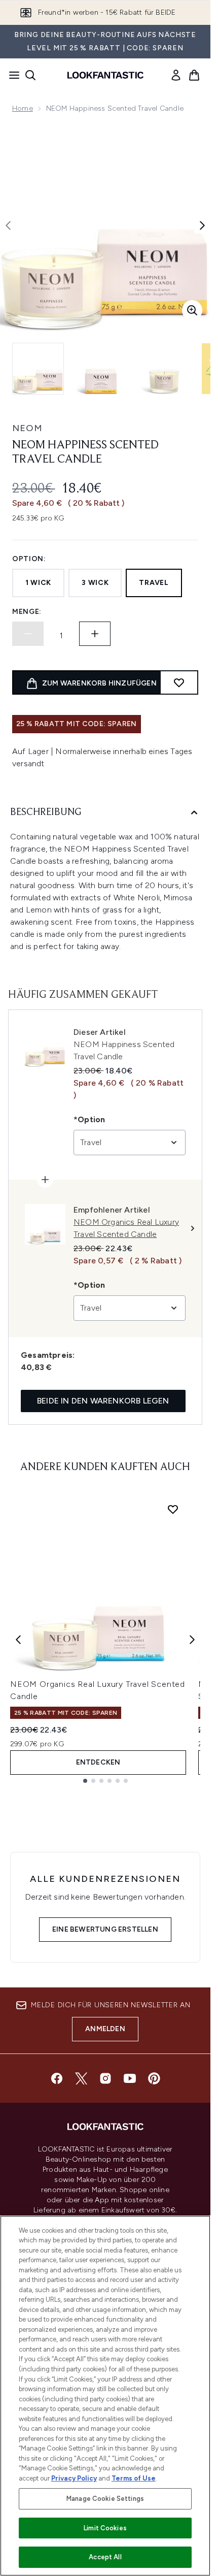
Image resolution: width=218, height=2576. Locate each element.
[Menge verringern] (28, 634)
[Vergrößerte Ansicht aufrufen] (192, 310)
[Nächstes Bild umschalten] (202, 225)
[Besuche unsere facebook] (57, 2078)
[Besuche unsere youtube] (130, 2078)
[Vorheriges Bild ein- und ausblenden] (8, 225)
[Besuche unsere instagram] (105, 2078)
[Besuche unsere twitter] (81, 2078)
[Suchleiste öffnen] (30, 75)
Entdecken (98, 1762)
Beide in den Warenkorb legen (103, 1401)
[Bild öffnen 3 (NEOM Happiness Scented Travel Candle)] (164, 369)
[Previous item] (18, 1640)
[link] (176, 75)
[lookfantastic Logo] (105, 75)
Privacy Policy (74, 2478)
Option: (29, 559)
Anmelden (105, 2029)
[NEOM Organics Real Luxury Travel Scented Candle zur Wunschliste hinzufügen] (173, 1509)
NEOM (27, 428)
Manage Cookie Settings (105, 2499)
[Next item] (192, 1640)
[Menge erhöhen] (95, 634)
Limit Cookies (105, 2528)
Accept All (105, 2557)
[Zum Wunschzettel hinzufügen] (179, 682)
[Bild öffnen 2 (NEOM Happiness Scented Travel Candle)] (101, 369)
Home (23, 108)
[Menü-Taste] (11, 75)
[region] (105, 2396)
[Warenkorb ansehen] (194, 75)
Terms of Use (134, 2478)
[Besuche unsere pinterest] (154, 2078)
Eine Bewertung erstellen (105, 1929)
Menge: (27, 612)
